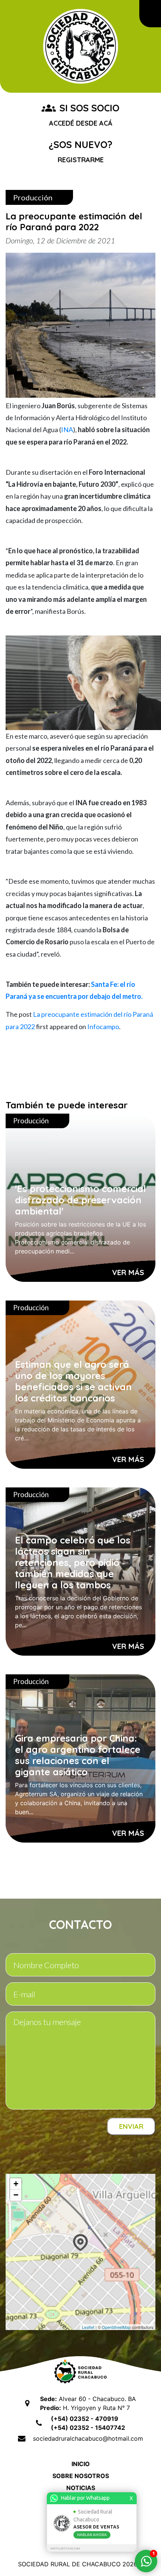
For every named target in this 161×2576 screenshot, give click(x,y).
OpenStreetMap (116, 2327)
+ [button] (16, 2184)
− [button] (16, 2195)
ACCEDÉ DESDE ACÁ (81, 123)
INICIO (81, 2464)
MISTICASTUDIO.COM (65, 2549)
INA (67, 430)
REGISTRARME (81, 160)
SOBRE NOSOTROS (81, 2476)
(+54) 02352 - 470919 (85, 2419)
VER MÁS (128, 1272)
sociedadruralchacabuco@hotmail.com (88, 2438)
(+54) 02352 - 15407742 (88, 2428)
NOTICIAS (81, 2488)
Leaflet (88, 2327)
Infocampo (103, 1027)
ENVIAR (131, 2126)
